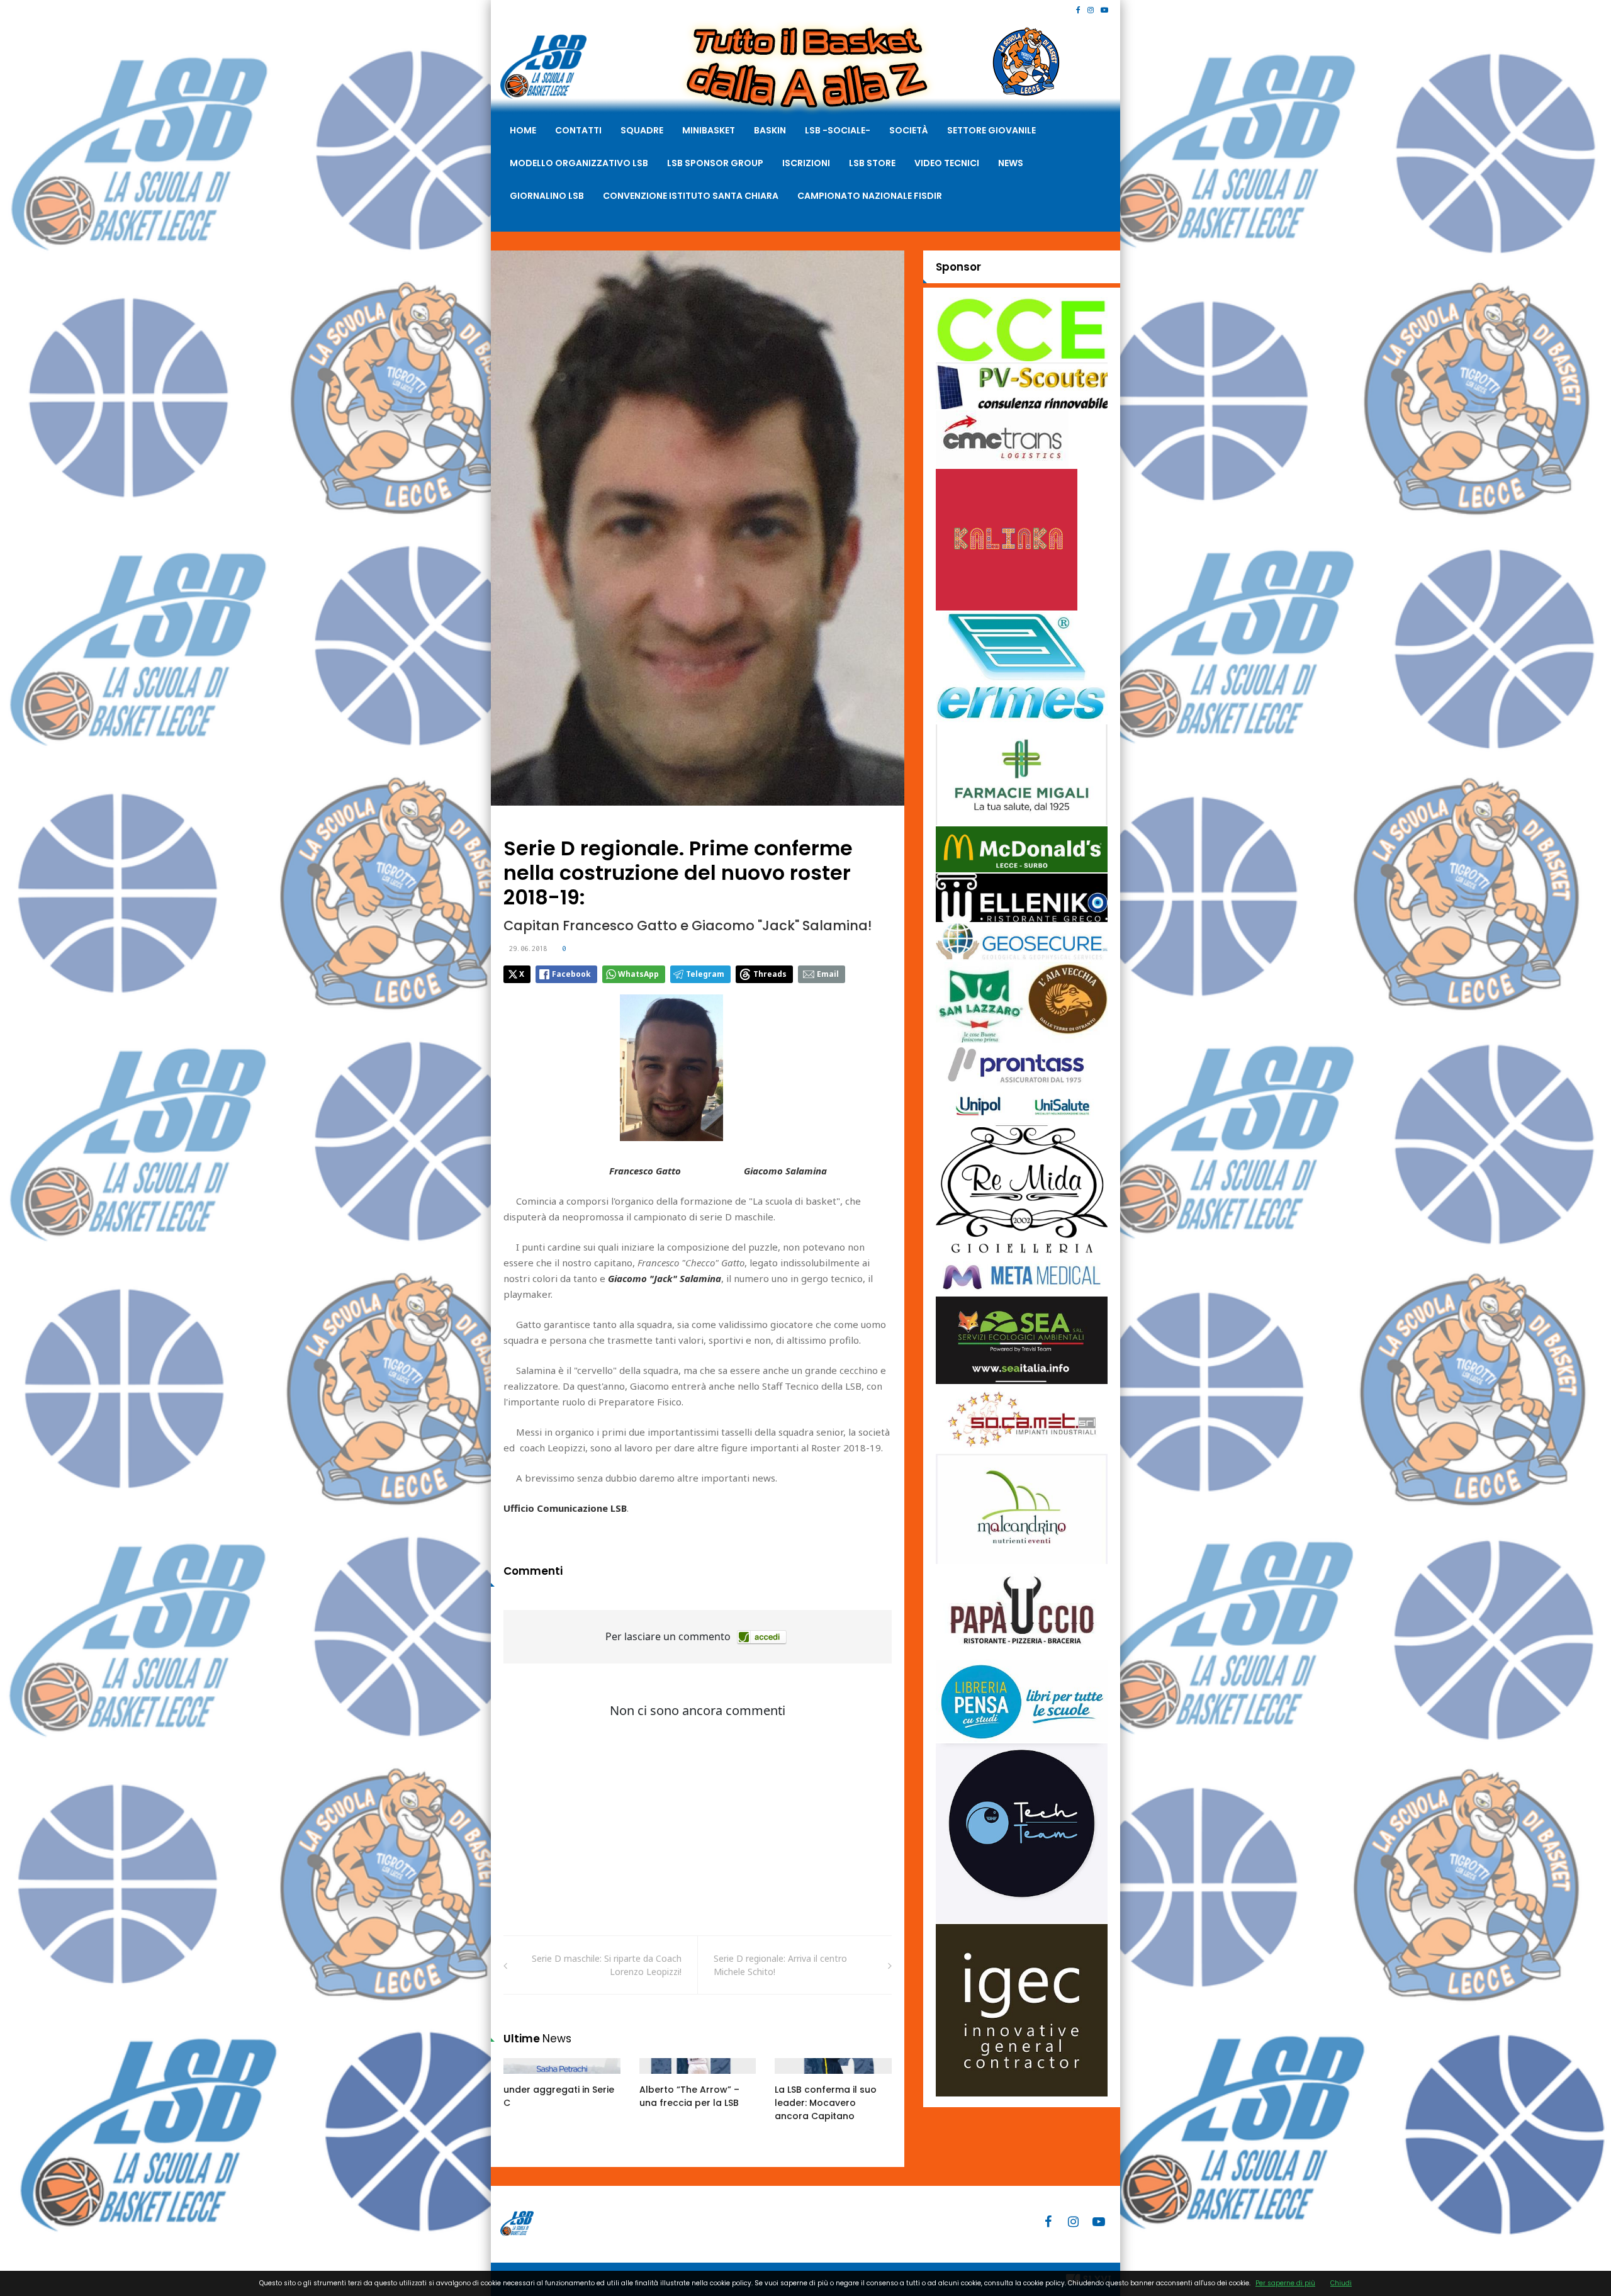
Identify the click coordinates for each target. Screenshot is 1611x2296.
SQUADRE (642, 130)
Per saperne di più (1285, 2283)
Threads (770, 974)
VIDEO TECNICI (947, 163)
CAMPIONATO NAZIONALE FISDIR (870, 196)
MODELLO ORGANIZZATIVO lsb (579, 163)
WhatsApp (638, 974)
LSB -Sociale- (838, 130)
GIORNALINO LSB (547, 196)
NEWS (1011, 163)
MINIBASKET (709, 130)
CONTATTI (578, 130)
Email (828, 974)
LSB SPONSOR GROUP (715, 163)
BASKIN (770, 130)
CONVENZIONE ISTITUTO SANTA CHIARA (691, 196)
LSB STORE (872, 163)
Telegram (705, 974)
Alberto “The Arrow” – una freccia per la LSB (689, 2096)
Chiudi (1341, 2283)
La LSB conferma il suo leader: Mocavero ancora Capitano (826, 2103)
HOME (523, 130)
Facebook (571, 974)
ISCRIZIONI (806, 163)
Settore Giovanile (991, 130)
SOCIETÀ (909, 130)
